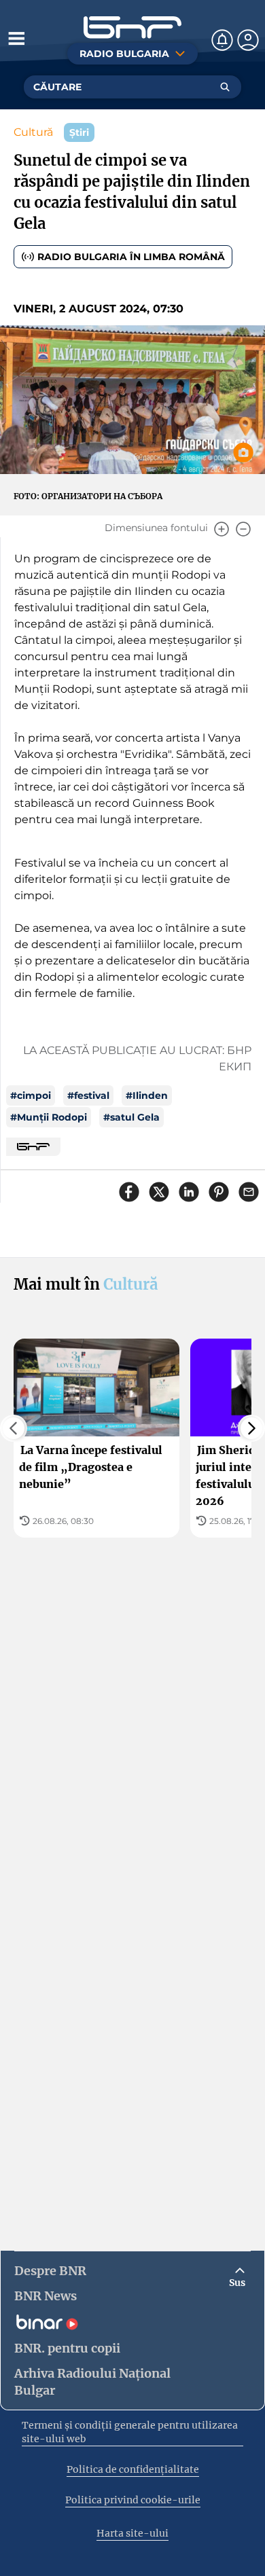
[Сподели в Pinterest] (219, 1192)
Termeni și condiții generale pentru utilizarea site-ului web (130, 2432)
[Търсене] (225, 87)
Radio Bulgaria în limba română (131, 257)
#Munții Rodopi (49, 1117)
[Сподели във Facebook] (129, 1192)
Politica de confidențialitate (133, 2469)
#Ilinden (147, 1095)
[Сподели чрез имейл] (249, 1192)
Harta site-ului (132, 2533)
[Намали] (243, 529)
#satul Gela (131, 1117)
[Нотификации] (222, 40)
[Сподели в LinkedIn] (189, 1192)
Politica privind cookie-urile (133, 2500)
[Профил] (248, 40)
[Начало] (132, 28)
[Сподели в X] (159, 1192)
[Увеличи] (222, 529)
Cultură (33, 132)
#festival (88, 1095)
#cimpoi (31, 1095)
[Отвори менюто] (16, 38)
